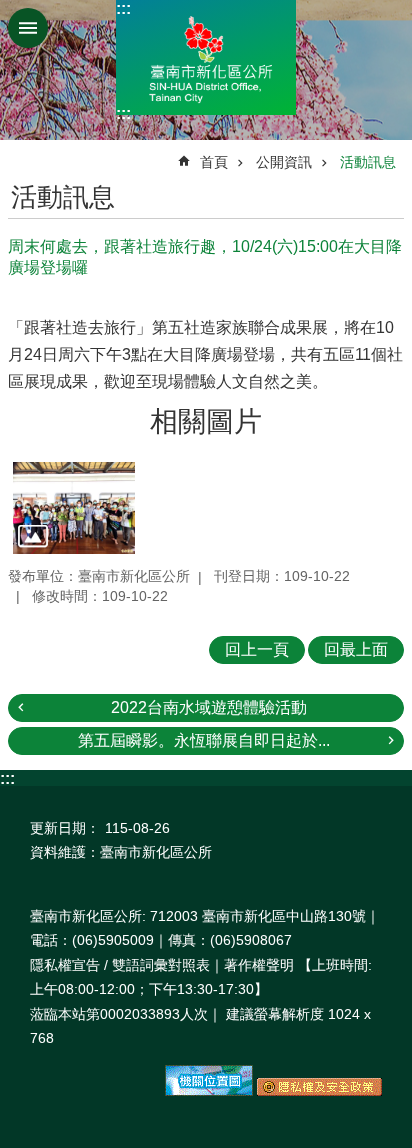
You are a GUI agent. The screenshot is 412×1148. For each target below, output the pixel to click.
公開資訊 (284, 162)
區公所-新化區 (206, 57)
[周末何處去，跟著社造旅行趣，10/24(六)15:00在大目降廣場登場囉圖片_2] (209, 1091)
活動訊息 (368, 162)
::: (123, 8)
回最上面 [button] (356, 649)
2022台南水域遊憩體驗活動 (209, 707)
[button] (74, 507)
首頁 (214, 162)
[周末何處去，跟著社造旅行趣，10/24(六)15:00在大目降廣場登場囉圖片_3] (319, 1091)
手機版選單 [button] (28, 28)
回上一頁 (257, 649)
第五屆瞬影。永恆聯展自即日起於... (204, 740)
